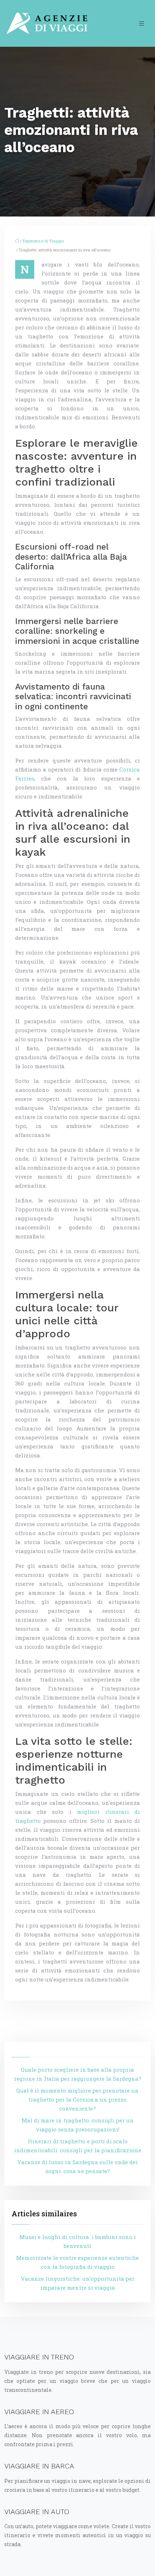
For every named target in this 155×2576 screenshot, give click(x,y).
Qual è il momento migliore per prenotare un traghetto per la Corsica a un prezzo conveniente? (77, 2099)
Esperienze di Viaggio (43, 241)
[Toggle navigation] (142, 24)
